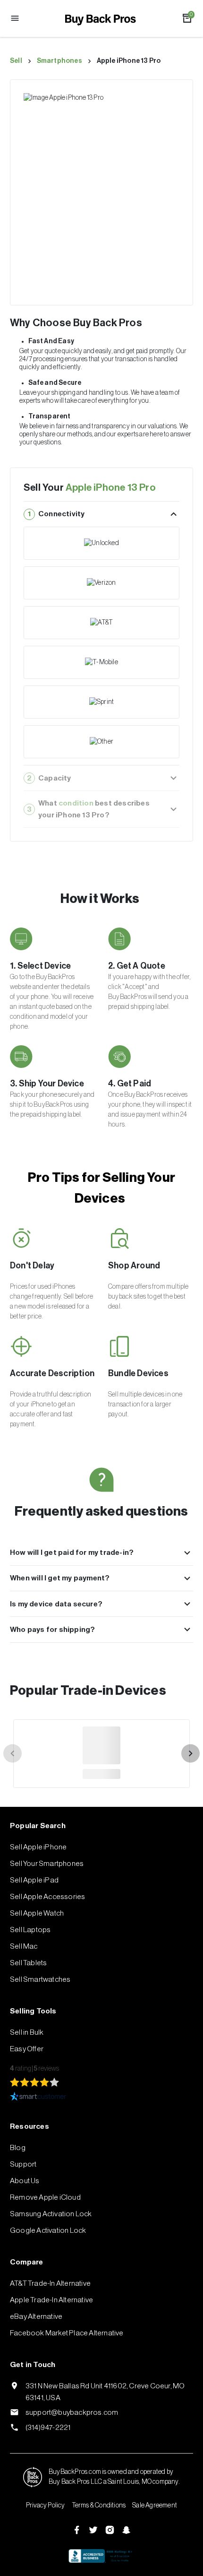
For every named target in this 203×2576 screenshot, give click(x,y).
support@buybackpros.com (72, 2412)
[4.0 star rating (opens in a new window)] (35, 2082)
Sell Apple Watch (37, 1913)
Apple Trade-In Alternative (51, 2300)
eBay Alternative (36, 2316)
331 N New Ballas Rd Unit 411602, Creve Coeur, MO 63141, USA (105, 2392)
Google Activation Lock (48, 2230)
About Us (25, 2181)
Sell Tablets (28, 1963)
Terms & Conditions (99, 2506)
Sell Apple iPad (34, 1880)
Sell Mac (24, 1946)
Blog (18, 2148)
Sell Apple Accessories (47, 1897)
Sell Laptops (30, 1930)
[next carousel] (190, 1754)
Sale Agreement (155, 2506)
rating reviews (34, 2069)
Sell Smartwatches (40, 1979)
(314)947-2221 (48, 2428)
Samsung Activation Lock (51, 2214)
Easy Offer (27, 2049)
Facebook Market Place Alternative (67, 2333)
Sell (16, 61)
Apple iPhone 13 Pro (129, 61)
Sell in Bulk (27, 2032)
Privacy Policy (46, 2506)
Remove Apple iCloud (45, 2197)
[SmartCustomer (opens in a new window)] (101, 2096)
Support (23, 2164)
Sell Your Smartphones (47, 1864)
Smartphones (59, 61)
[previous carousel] (13, 1754)
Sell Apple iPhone (38, 1847)
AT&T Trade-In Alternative (50, 2283)
